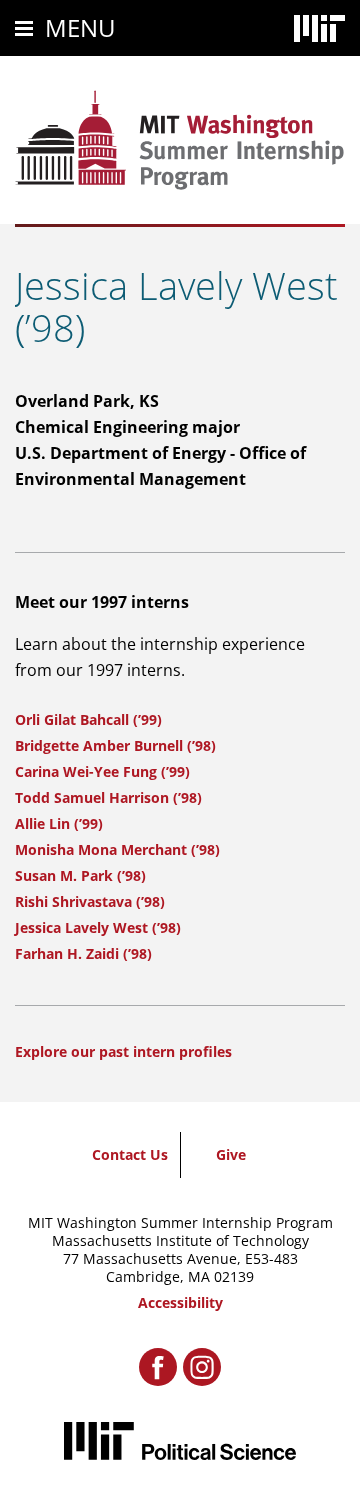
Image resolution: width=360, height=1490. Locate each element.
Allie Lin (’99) (59, 823)
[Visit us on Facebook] (158, 1367)
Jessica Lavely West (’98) (98, 927)
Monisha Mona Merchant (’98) (117, 849)
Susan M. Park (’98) (80, 875)
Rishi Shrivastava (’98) (90, 901)
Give (231, 1154)
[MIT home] (319, 28)
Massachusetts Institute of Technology (180, 1240)
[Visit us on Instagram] (202, 1367)
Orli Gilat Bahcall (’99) (88, 719)
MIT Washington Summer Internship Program (180, 1222)
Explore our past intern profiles (123, 1051)
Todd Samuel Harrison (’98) (108, 797)
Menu (80, 27)
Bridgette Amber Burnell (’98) (115, 745)
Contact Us (130, 1154)
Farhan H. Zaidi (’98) (83, 953)
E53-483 (271, 1258)
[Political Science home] (180, 1440)
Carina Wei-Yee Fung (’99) (102, 771)
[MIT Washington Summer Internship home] (180, 140)
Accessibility (180, 1302)
